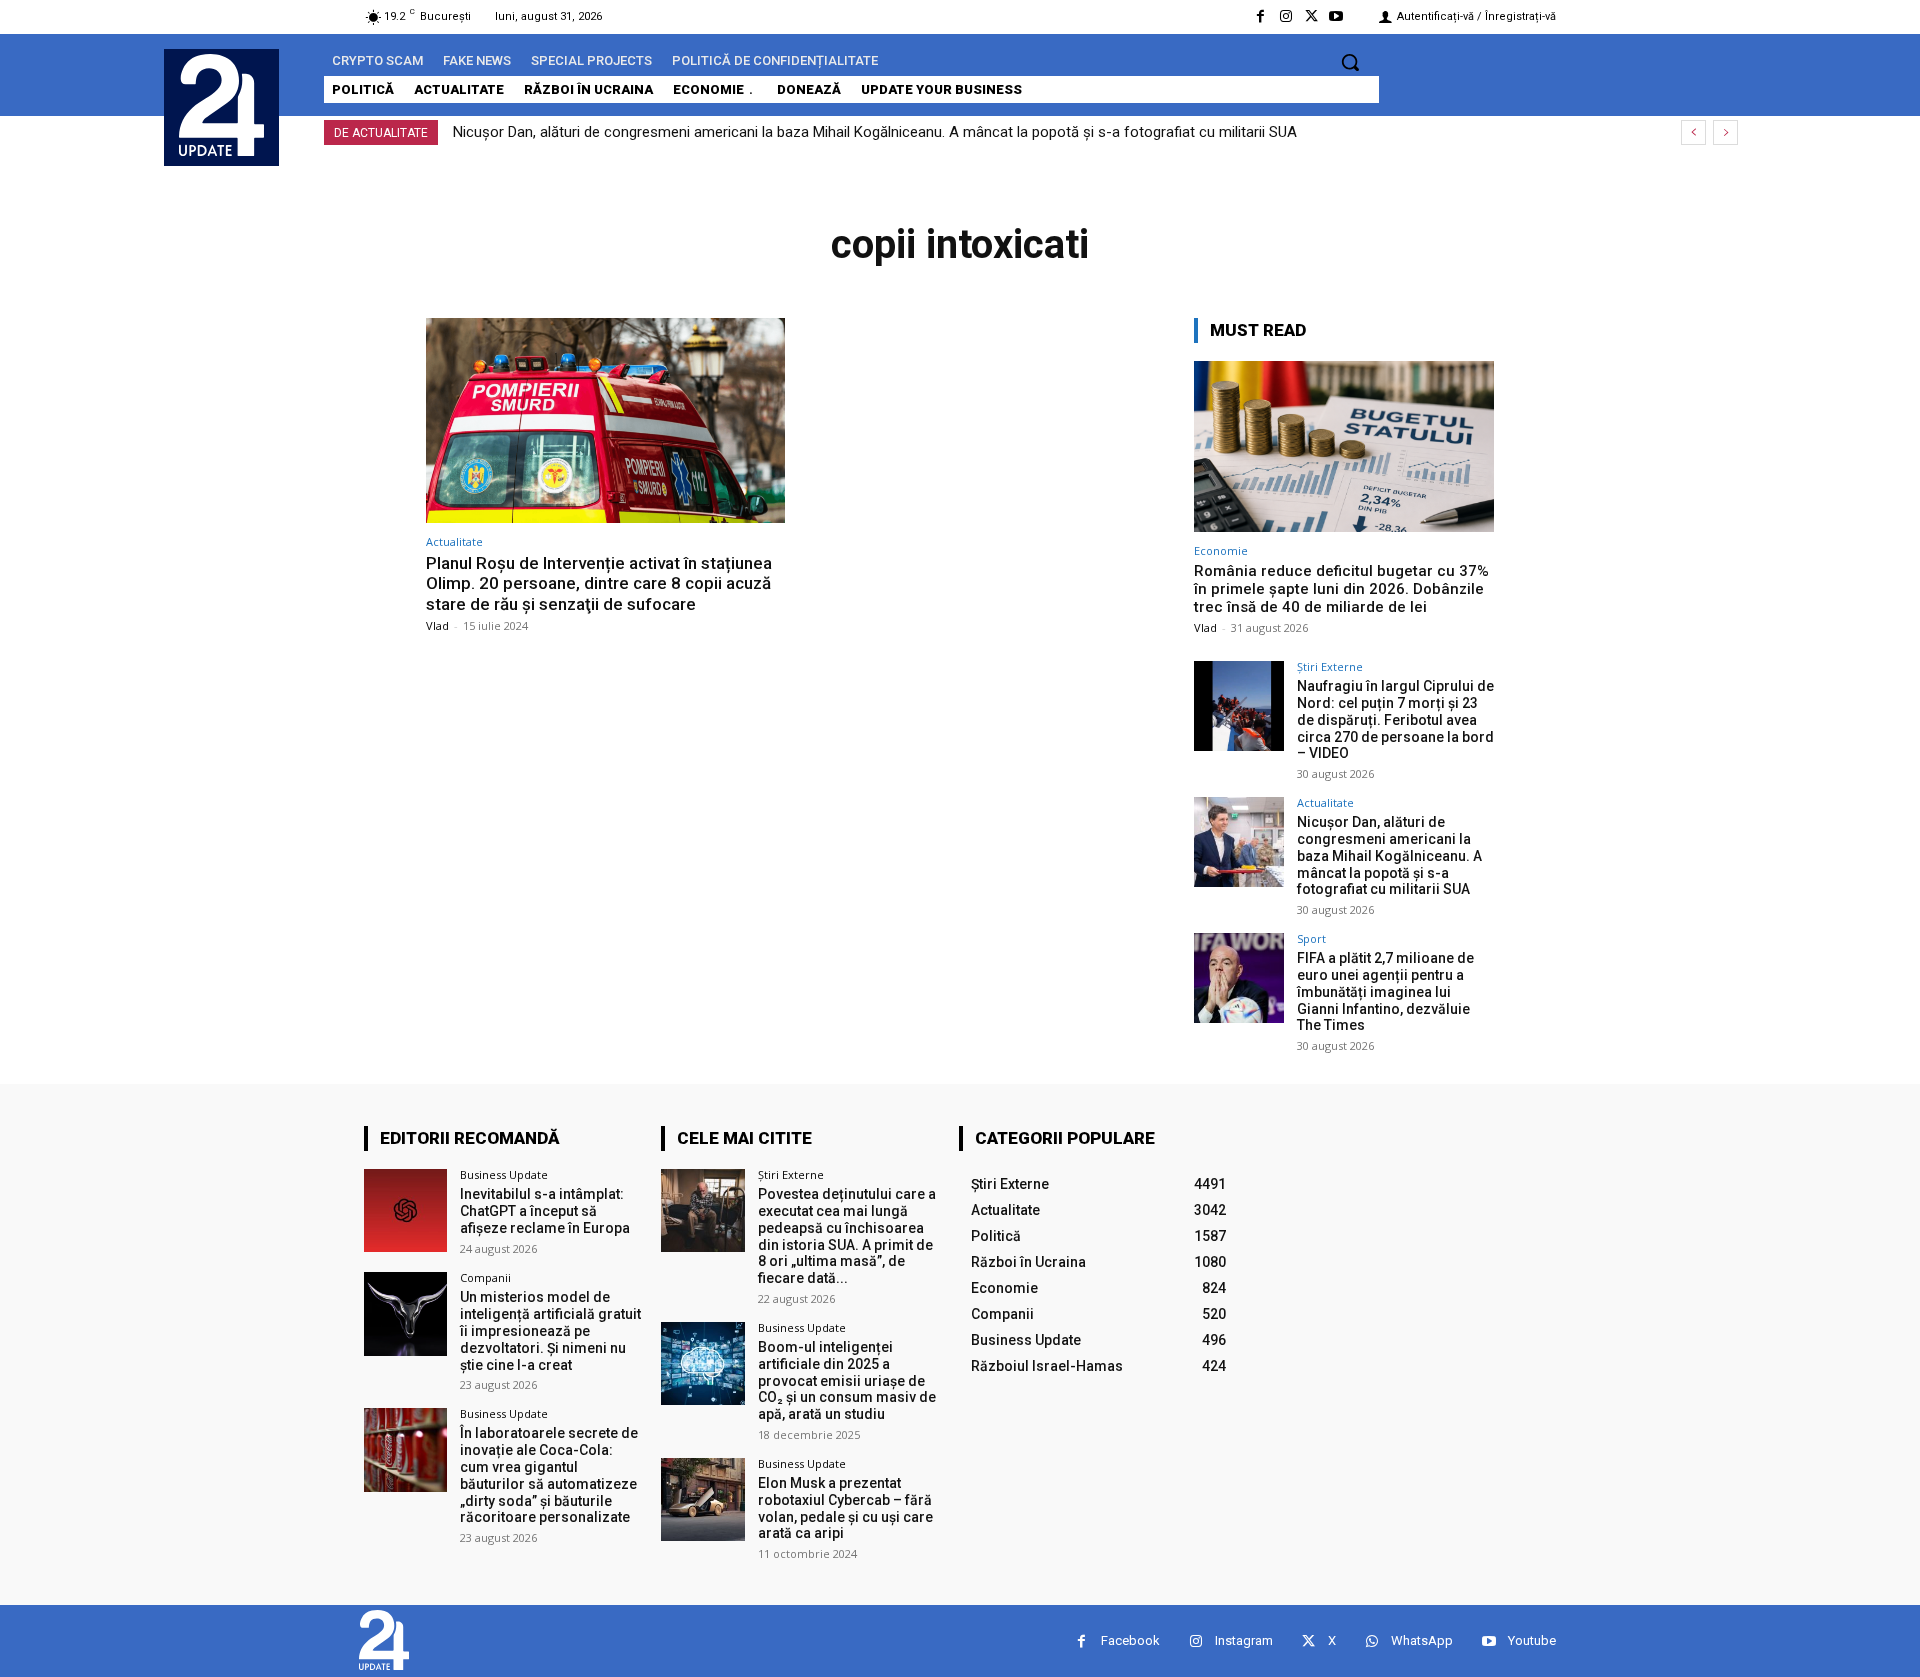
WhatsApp (1422, 1640)
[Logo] (221, 105)
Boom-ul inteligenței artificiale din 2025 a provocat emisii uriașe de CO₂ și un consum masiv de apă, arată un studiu (847, 1380)
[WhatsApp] (1371, 1641)
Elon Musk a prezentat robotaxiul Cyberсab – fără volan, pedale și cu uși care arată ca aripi (845, 1508)
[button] (1350, 62)
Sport (1311, 938)
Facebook (1130, 1640)
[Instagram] (1285, 16)
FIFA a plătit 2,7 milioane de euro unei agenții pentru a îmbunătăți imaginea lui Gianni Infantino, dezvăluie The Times (1385, 991)
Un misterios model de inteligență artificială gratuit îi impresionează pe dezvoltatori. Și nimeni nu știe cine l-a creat (550, 1330)
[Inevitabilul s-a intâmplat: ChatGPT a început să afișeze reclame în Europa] (405, 1210)
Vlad (437, 625)
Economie (1221, 550)
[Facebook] (1260, 16)
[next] (1725, 132)
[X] (1311, 16)
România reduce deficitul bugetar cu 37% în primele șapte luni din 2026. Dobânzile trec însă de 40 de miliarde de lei (1341, 589)
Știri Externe (1330, 666)
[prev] (1693, 132)
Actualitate (454, 541)
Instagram (1244, 1640)
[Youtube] (1336, 16)
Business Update (504, 1174)
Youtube (1532, 1640)
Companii (485, 1277)
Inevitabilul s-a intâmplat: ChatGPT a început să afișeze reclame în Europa (545, 1211)
